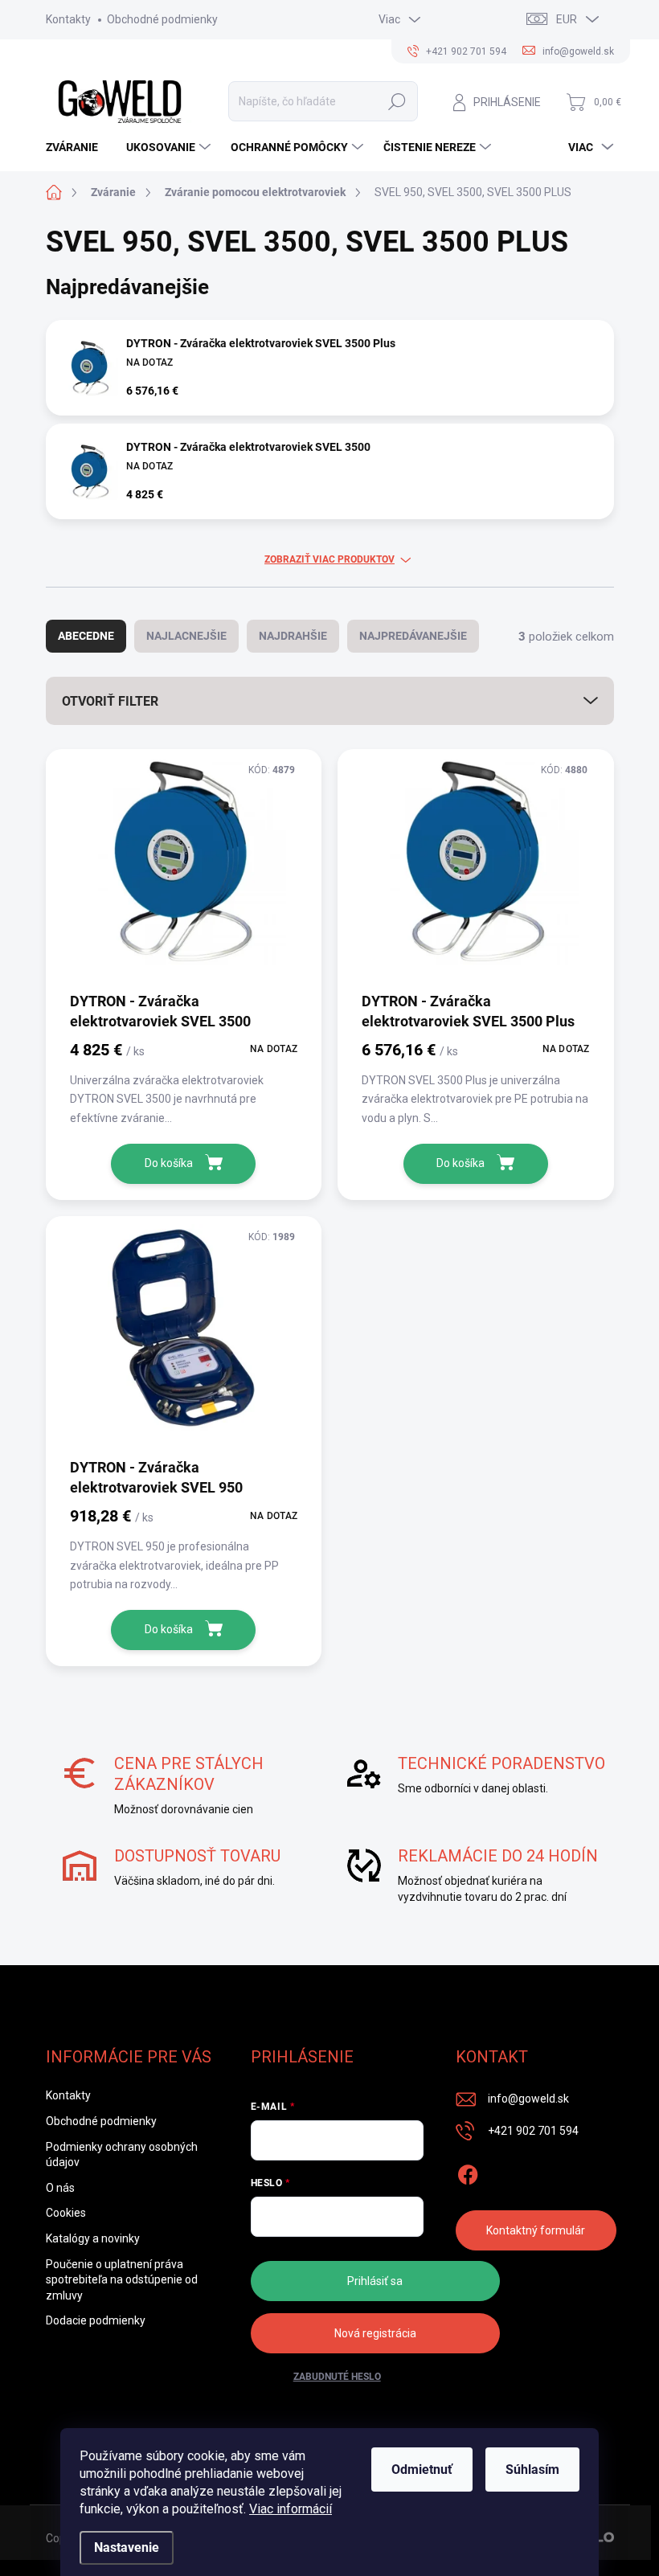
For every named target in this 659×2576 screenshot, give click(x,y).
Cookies (66, 2213)
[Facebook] (468, 2172)
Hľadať (397, 101)
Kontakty (68, 19)
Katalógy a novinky (93, 2238)
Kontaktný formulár (536, 2230)
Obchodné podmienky (162, 19)
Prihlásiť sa (375, 2281)
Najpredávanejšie (413, 636)
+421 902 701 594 (533, 2131)
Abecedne (86, 636)
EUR (567, 19)
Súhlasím (532, 2470)
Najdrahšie (293, 636)
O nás (60, 2188)
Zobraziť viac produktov (329, 559)
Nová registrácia (375, 2333)
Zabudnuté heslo (337, 2377)
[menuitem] (78, 147)
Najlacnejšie (186, 636)
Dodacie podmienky (96, 2320)
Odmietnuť (422, 2470)
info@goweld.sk (528, 2099)
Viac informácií (291, 2509)
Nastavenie (127, 2547)
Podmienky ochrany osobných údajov (122, 2155)
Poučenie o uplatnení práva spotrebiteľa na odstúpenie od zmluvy (122, 2280)
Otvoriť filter (110, 701)
